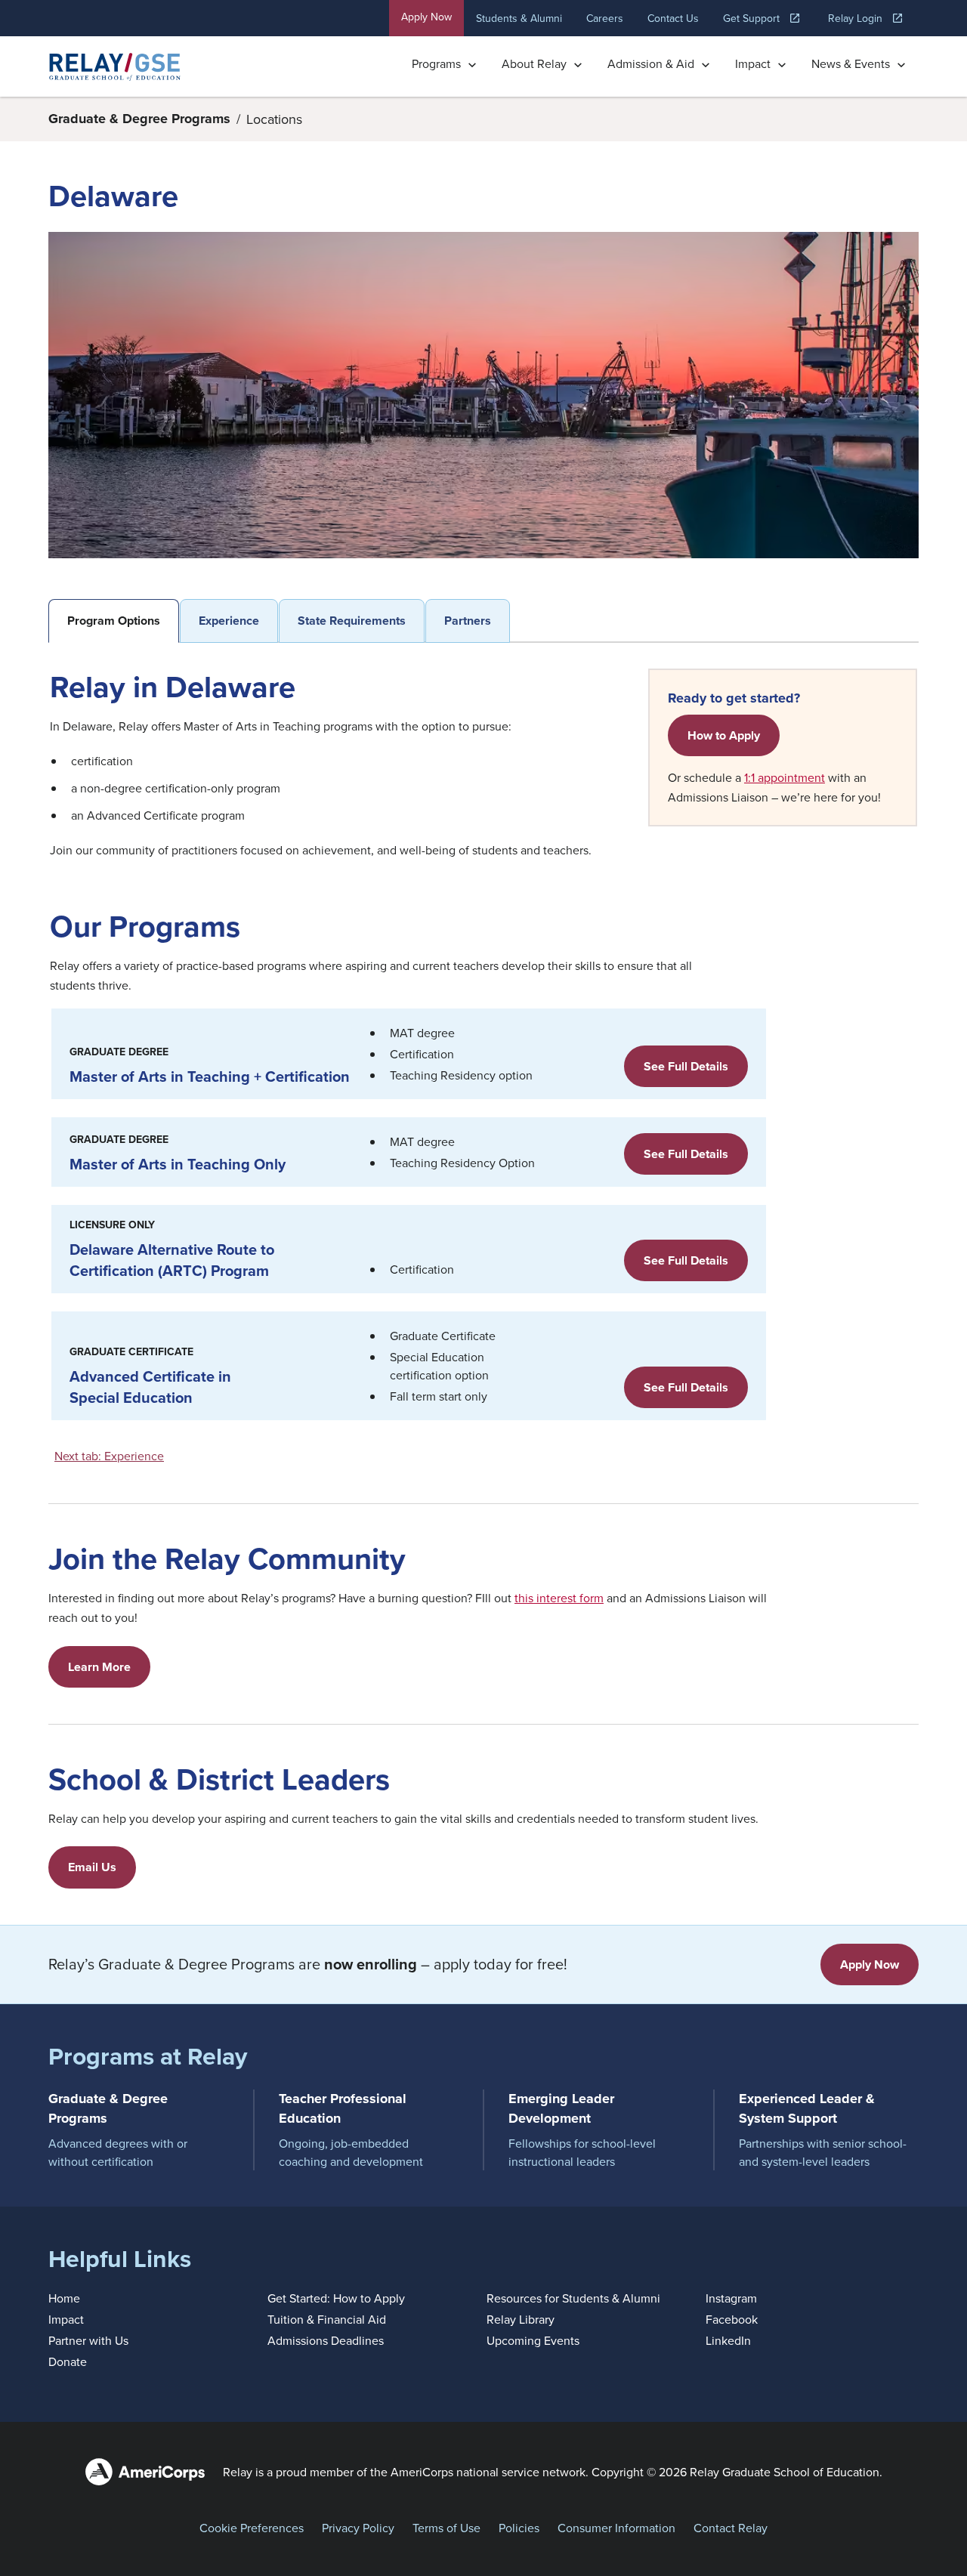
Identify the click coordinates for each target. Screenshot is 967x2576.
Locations (274, 119)
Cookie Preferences (252, 2528)
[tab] (114, 621)
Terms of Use (446, 2528)
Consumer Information (616, 2528)
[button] (445, 66)
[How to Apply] (724, 735)
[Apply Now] (870, 1964)
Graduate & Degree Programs (139, 119)
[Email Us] (92, 1867)
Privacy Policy (358, 2528)
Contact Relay (731, 2528)
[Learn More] (99, 1667)
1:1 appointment (785, 777)
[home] (115, 66)
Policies (519, 2528)
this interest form (559, 1598)
